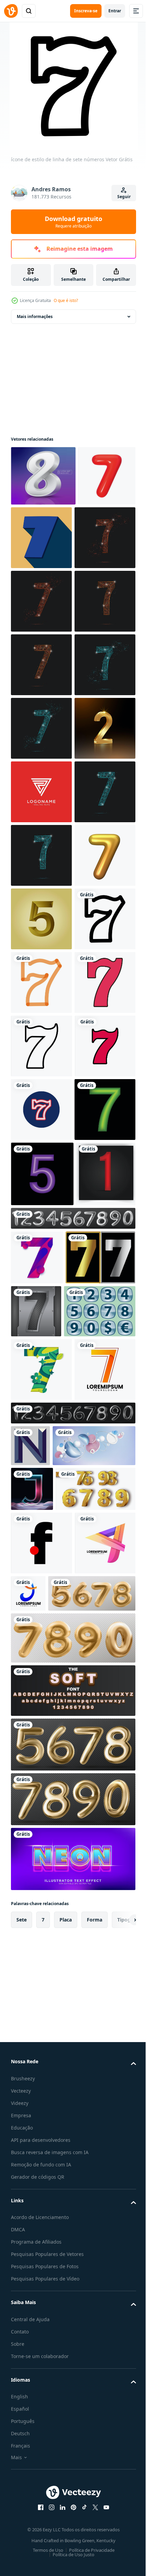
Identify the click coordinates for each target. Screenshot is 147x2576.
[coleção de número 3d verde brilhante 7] (41, 1745)
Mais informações (35, 316)
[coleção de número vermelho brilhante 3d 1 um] (41, 1875)
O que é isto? (66, 300)
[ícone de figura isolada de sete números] (41, 1491)
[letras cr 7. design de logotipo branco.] (41, 1046)
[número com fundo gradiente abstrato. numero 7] (37, 1958)
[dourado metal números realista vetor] (51, 2394)
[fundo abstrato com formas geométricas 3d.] (52, 2306)
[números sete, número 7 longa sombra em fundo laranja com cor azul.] (101, 538)
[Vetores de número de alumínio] (47, 2067)
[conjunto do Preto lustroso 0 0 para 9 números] (72, 2232)
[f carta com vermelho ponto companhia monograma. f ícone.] (42, 2448)
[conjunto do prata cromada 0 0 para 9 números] (72, 1919)
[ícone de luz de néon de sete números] (41, 1681)
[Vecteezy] (11, 11)
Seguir (124, 197)
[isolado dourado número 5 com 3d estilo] (41, 1300)
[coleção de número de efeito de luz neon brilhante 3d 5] (42, 1809)
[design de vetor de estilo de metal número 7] (109, 2012)
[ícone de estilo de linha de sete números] (41, 1364)
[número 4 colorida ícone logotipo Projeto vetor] (41, 2512)
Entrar (115, 11)
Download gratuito (73, 222)
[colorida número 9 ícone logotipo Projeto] (91, 2499)
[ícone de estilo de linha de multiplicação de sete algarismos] (41, 1427)
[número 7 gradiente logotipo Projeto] (41, 2188)
